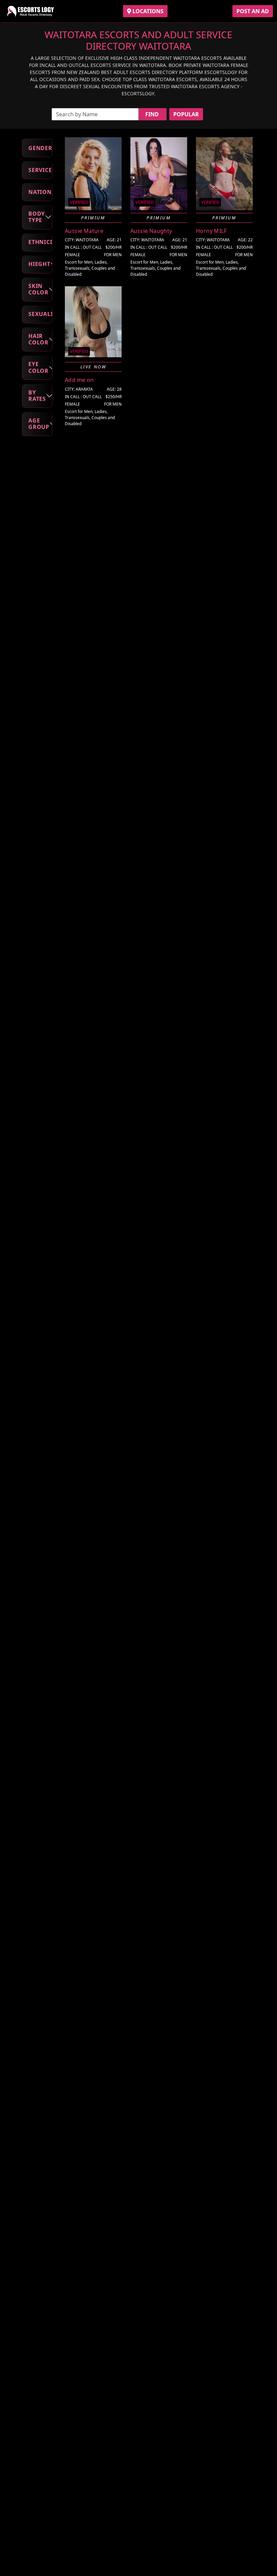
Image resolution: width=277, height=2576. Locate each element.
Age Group (39, 424)
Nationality (40, 192)
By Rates (37, 396)
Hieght (39, 264)
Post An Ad (253, 11)
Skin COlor (39, 289)
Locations (147, 11)
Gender (40, 148)
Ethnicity (40, 242)
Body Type (37, 217)
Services (40, 170)
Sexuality (40, 314)
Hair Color (39, 339)
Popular (186, 114)
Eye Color (39, 367)
